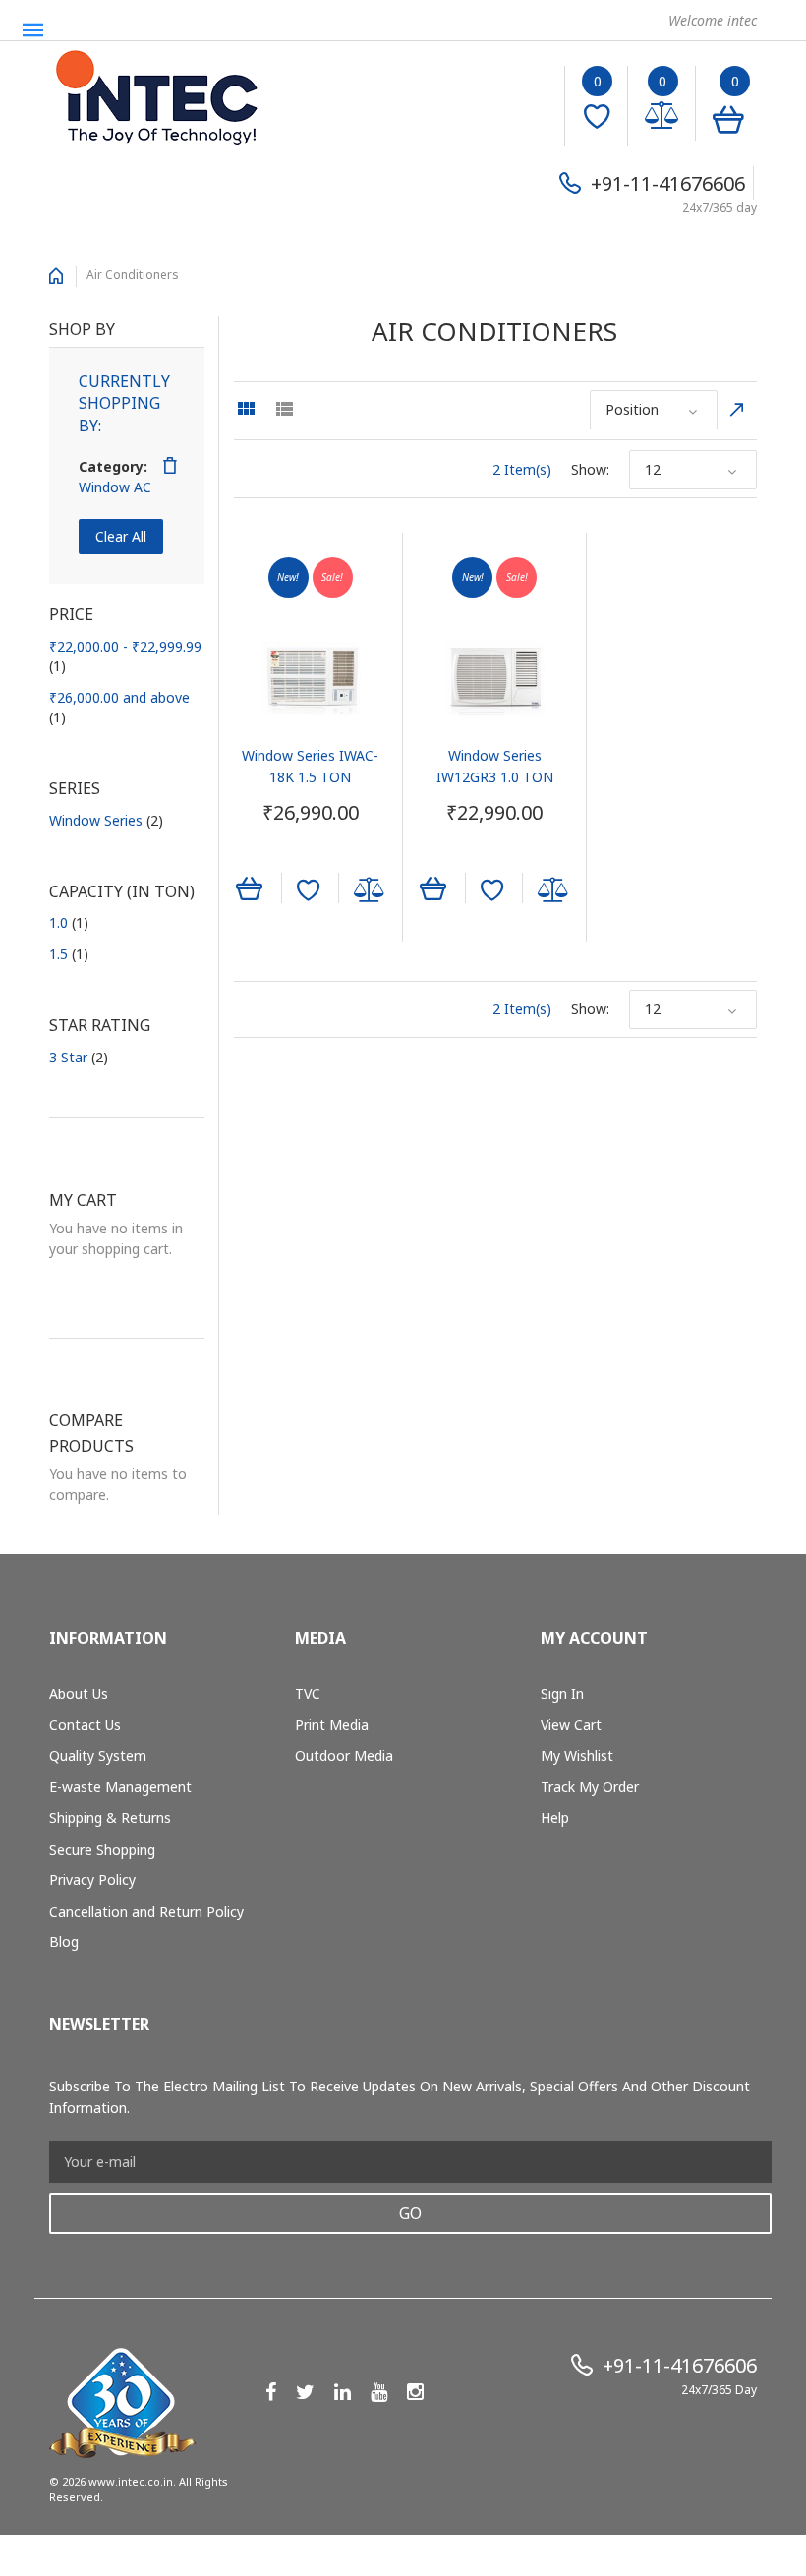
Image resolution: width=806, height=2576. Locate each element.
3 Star (79, 1057)
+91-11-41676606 (668, 183)
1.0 (69, 922)
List (284, 409)
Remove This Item (170, 466)
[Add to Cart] (249, 887)
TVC (308, 1694)
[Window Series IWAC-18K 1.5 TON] (311, 678)
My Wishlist (577, 1756)
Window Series (106, 820)
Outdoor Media (344, 1756)
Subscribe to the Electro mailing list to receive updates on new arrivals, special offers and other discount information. (400, 2097)
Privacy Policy (92, 1880)
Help (555, 1818)
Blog (64, 1942)
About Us (79, 1694)
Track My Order (590, 1786)
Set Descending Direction (737, 410)
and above (119, 707)
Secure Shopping (102, 1849)
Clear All (121, 536)
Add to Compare (370, 890)
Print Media (332, 1724)
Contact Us (85, 1724)
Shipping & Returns (110, 1818)
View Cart (571, 1724)
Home (56, 276)
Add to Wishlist (308, 890)
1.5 (69, 954)
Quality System (98, 1756)
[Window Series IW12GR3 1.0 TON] (494, 678)
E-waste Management (120, 1786)
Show (589, 469)
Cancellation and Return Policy (146, 1911)
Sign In (562, 1694)
